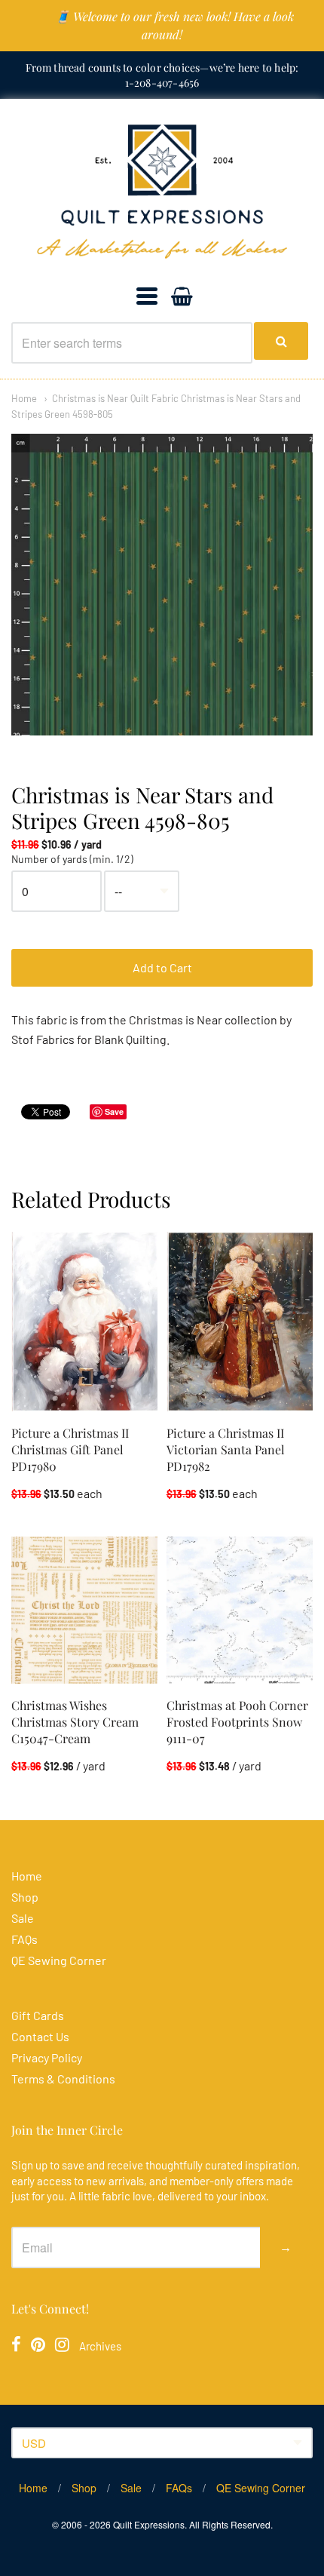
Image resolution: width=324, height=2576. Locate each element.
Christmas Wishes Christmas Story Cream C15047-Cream (75, 1722)
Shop (25, 1897)
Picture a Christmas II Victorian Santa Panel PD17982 (226, 1449)
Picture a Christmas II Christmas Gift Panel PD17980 (70, 1449)
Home (24, 398)
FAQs (24, 1939)
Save (114, 1111)
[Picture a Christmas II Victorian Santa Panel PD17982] (240, 1321)
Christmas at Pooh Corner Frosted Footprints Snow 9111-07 (237, 1722)
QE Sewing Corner (59, 1960)
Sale (23, 1918)
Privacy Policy (47, 2057)
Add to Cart (162, 967)
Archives (100, 2346)
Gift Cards (38, 2015)
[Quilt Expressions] (162, 192)
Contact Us (40, 2036)
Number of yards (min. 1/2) (72, 859)
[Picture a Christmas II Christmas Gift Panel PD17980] (84, 1321)
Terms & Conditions (63, 2079)
